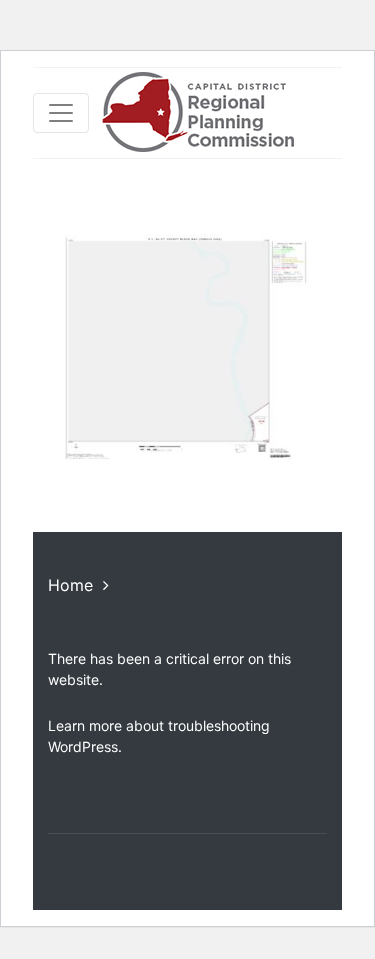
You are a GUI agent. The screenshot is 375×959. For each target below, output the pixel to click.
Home (70, 585)
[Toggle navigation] (61, 113)
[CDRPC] (197, 113)
